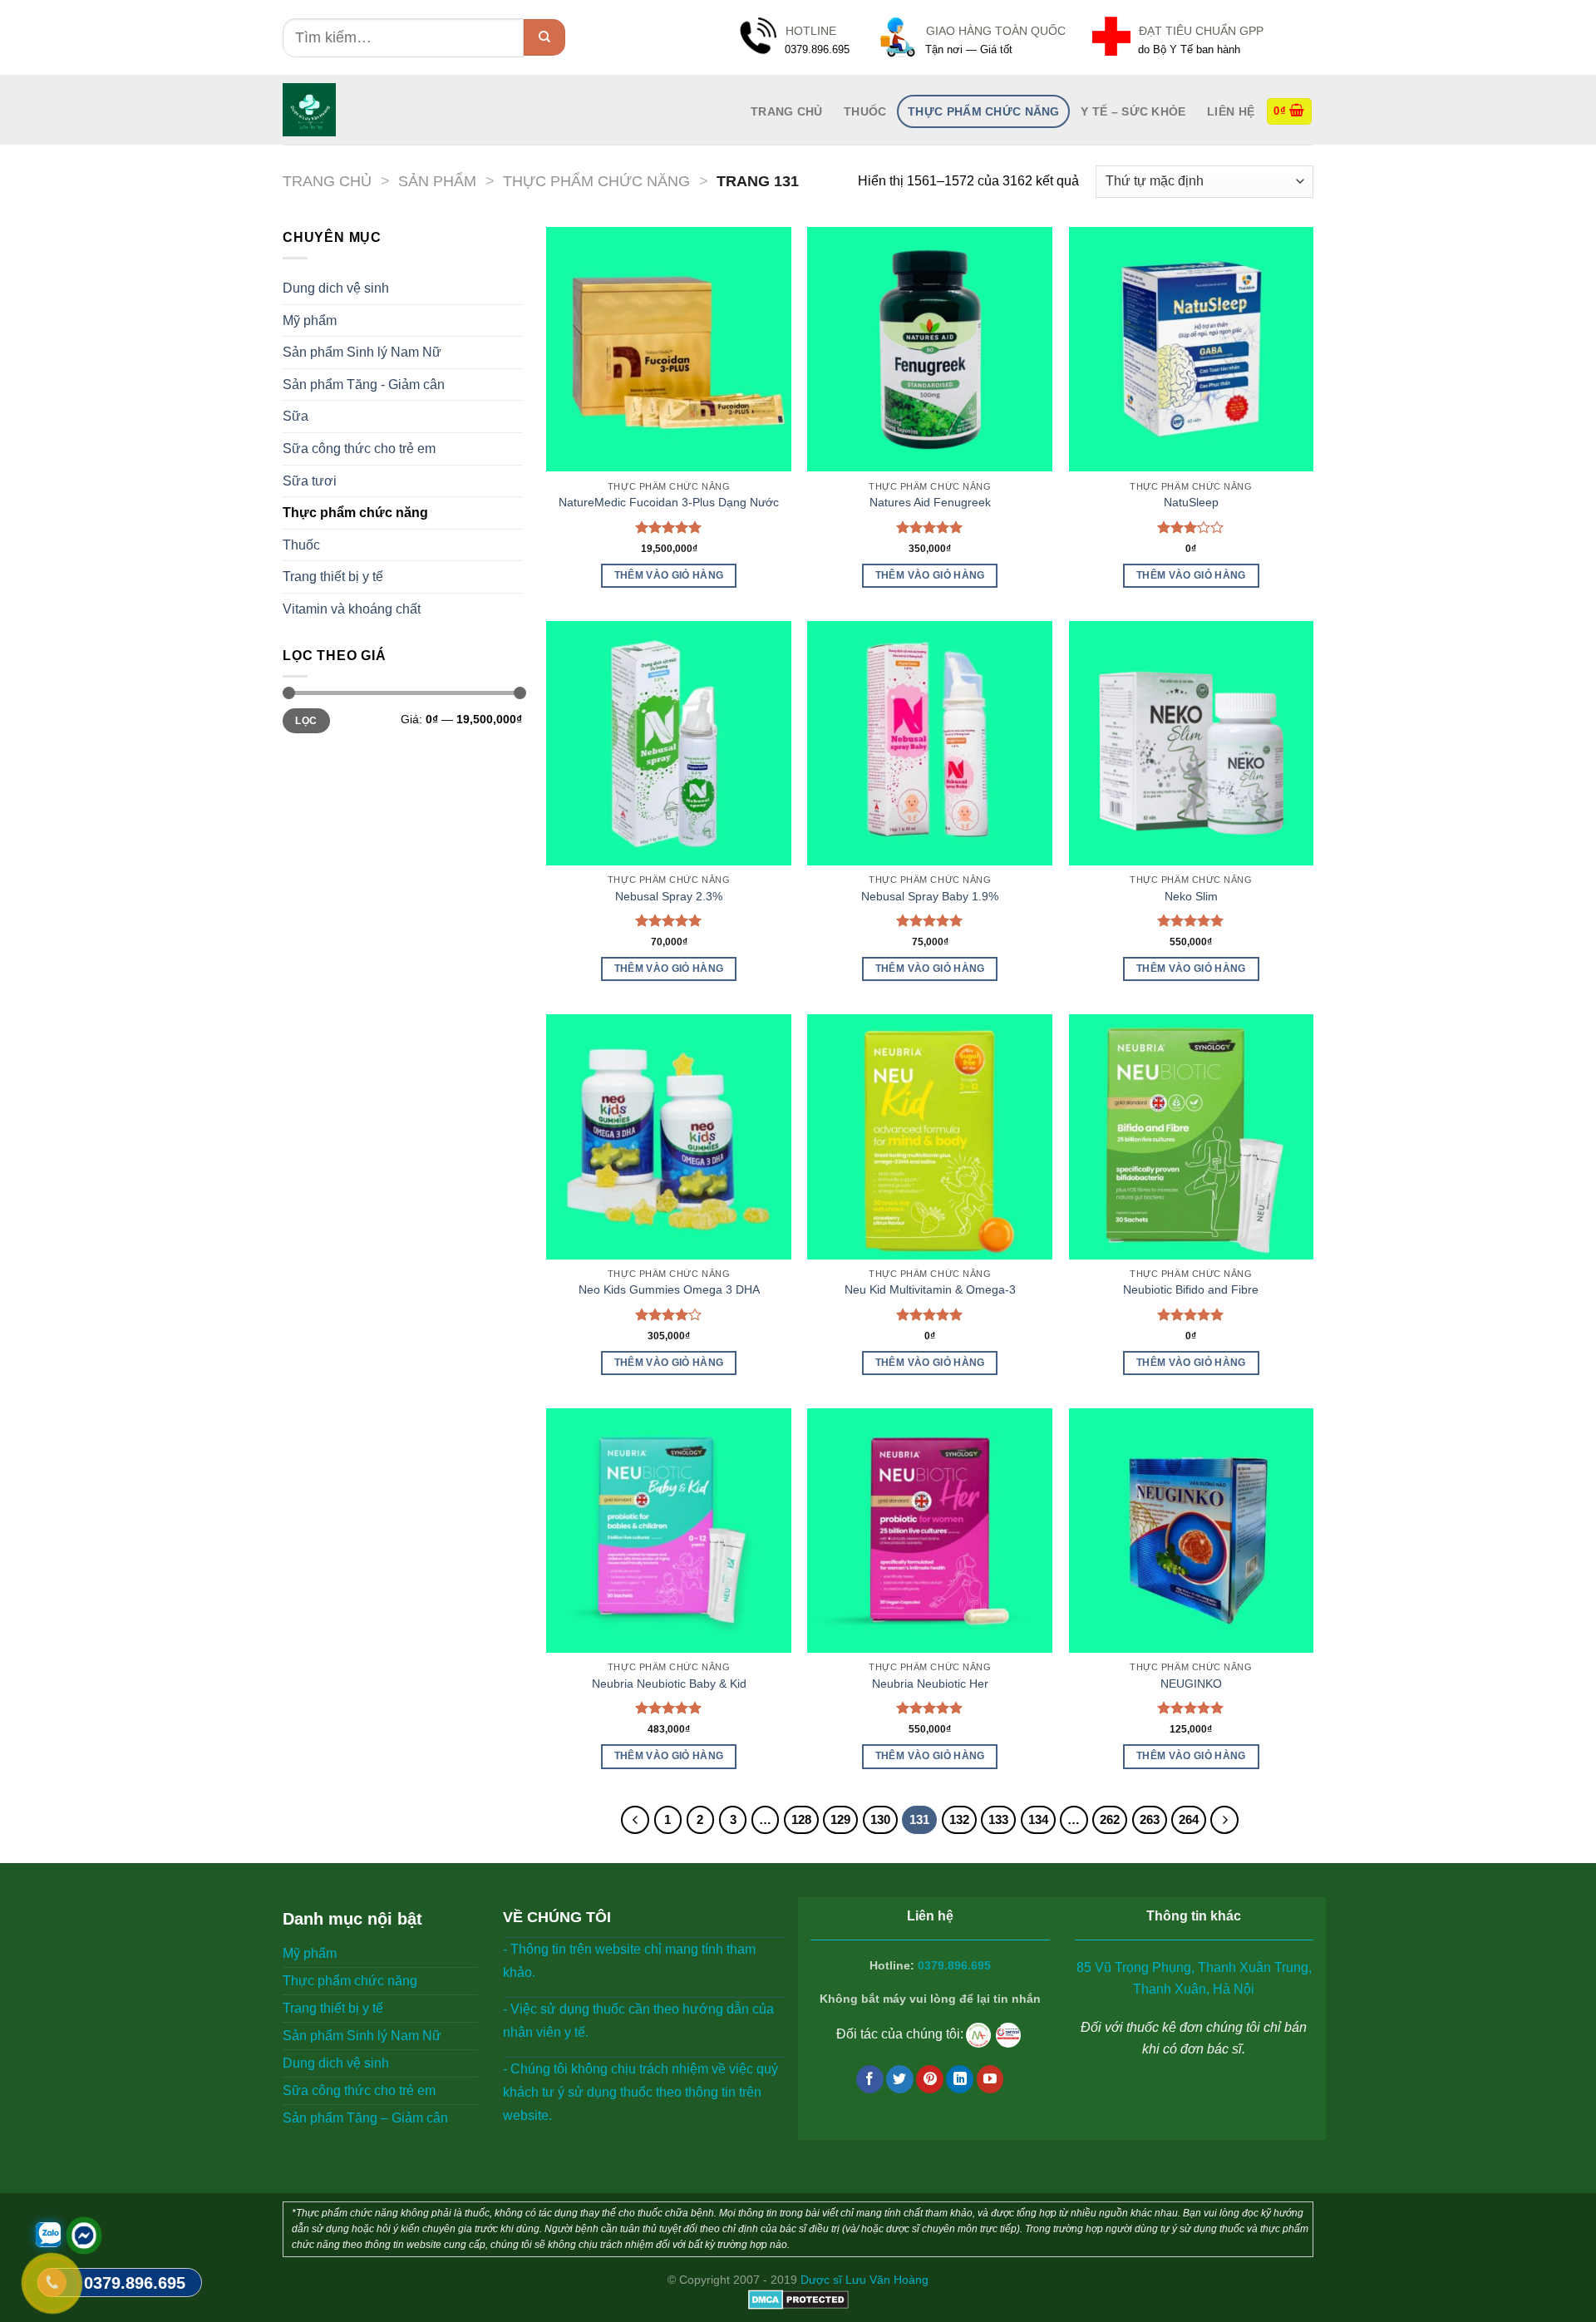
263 (1150, 1819)
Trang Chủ (787, 111)
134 (1038, 1819)
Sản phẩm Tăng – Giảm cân (365, 2118)
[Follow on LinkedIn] (960, 2079)
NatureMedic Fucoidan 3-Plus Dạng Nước (669, 502)
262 (1110, 1819)
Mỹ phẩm (310, 320)
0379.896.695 (954, 1966)
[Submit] (544, 37)
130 (880, 1819)
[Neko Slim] (1192, 744)
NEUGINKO (1191, 1684)
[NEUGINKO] (1192, 1531)
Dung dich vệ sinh (336, 288)
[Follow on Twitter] (900, 2079)
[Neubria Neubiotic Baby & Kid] (669, 1531)
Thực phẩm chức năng (983, 111)
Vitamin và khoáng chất (352, 609)
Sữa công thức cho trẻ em (359, 449)
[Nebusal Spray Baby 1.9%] (930, 744)
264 (1189, 1819)
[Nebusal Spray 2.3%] (669, 744)
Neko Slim (1191, 896)
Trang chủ (327, 181)
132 (959, 1819)
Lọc (306, 721)
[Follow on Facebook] (870, 2079)
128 (801, 1819)
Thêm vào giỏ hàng (669, 575)
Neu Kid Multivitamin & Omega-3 (930, 1289)
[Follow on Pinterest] (930, 2079)
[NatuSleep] (1192, 350)
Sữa (296, 416)
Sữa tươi (310, 481)
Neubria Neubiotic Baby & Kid (669, 1684)
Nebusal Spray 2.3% (669, 896)
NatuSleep (1191, 502)
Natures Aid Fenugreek (930, 502)
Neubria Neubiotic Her (930, 1684)
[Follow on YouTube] (990, 2079)
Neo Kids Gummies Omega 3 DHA (669, 1289)
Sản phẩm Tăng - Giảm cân (364, 385)
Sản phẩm (437, 181)
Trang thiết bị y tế (333, 577)
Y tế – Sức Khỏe (1133, 111)
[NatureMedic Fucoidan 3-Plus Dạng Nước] (669, 350)
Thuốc (865, 111)
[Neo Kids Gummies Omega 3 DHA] (669, 1137)
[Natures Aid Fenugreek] (930, 350)
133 (998, 1819)
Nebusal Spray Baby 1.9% (930, 896)
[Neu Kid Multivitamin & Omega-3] (930, 1137)
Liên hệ (1231, 111)
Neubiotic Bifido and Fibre (1191, 1289)
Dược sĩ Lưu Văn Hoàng (864, 2280)
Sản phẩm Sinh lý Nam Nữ (362, 352)
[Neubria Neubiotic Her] (930, 1531)
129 (840, 1819)
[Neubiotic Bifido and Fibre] (1192, 1137)
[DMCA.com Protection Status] (798, 2299)
